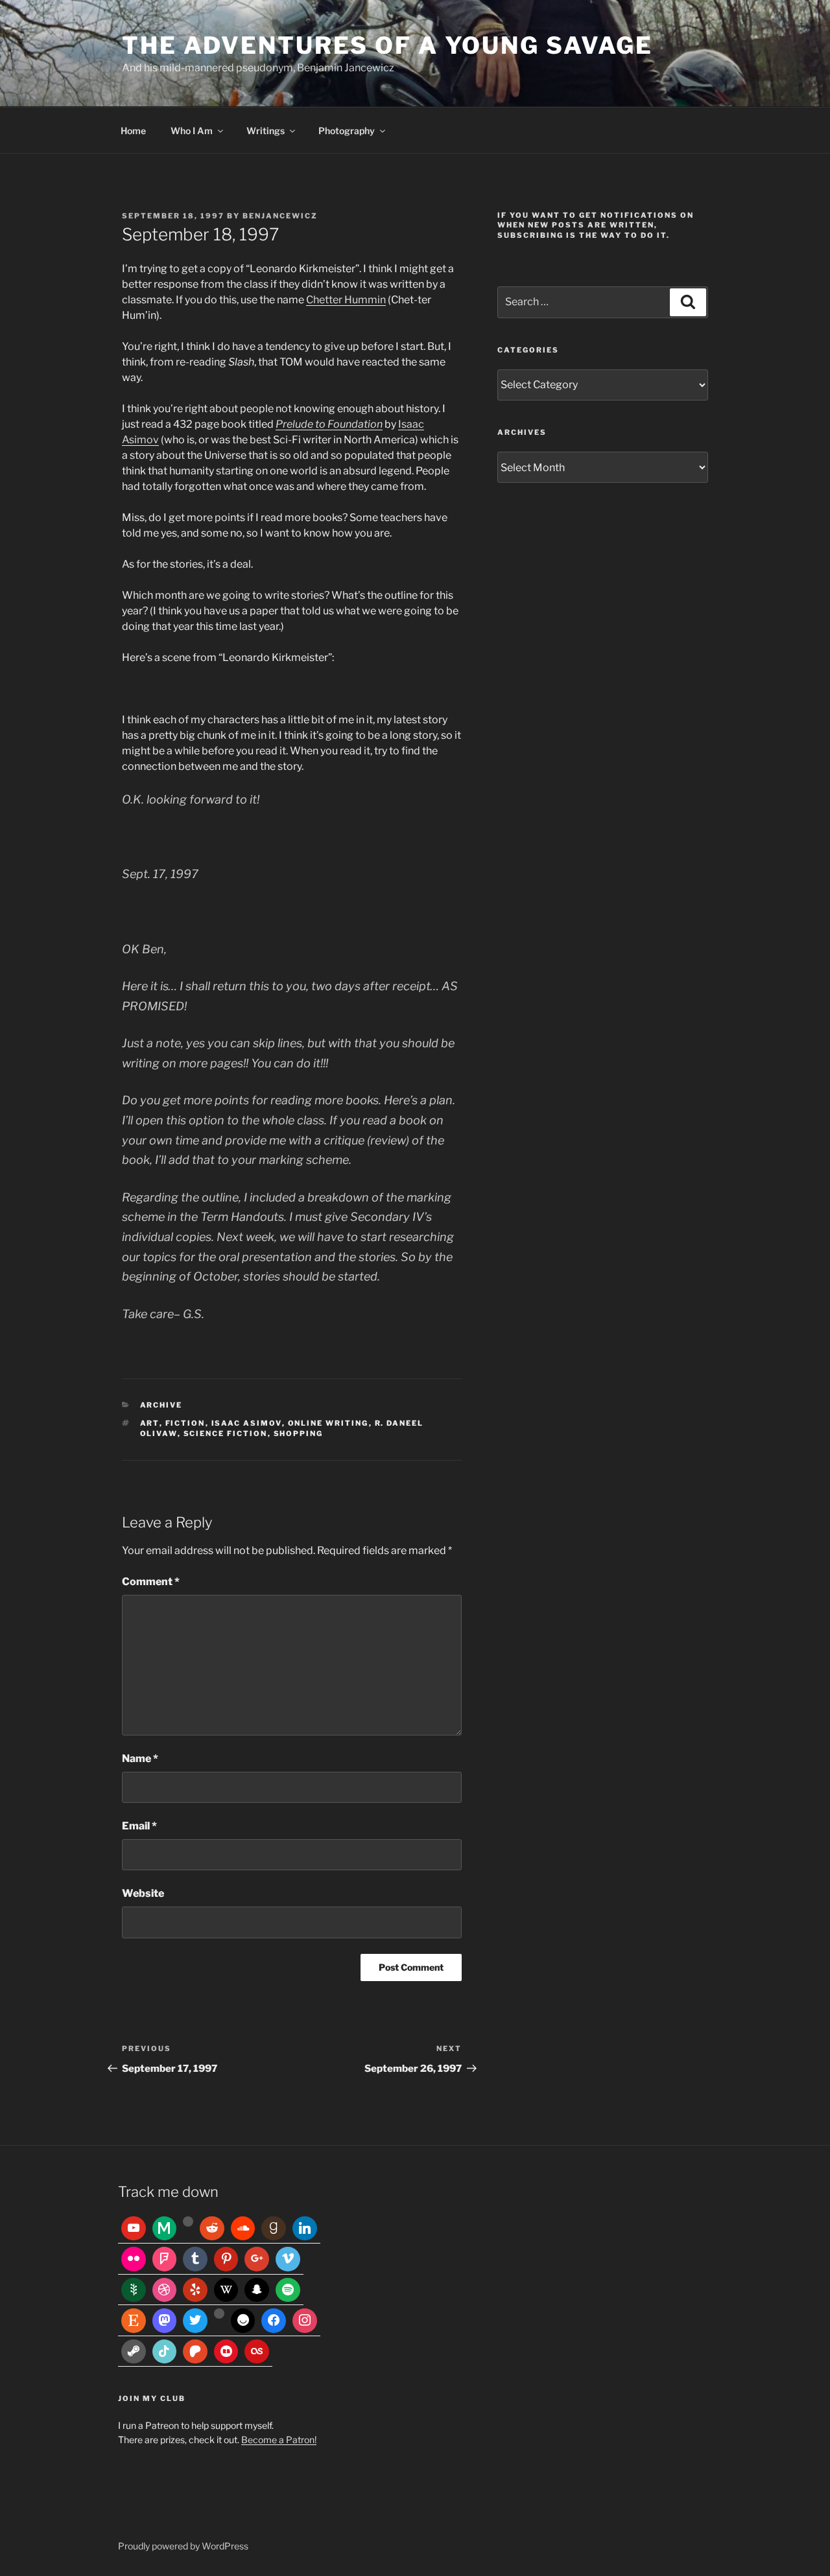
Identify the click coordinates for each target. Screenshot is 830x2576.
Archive (161, 1405)
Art (150, 1423)
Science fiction (226, 1433)
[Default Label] (134, 2229)
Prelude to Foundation (329, 424)
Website (143, 1893)
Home (133, 131)
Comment (151, 1582)
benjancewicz (280, 216)
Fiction (185, 1423)
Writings (266, 131)
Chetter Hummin (346, 300)
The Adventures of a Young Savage (387, 45)
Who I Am (192, 131)
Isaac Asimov (247, 1423)
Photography (347, 131)
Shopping (299, 1433)
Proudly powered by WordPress (183, 2546)
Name (140, 1758)
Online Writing (328, 1423)
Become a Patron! (279, 2440)
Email (139, 1826)
